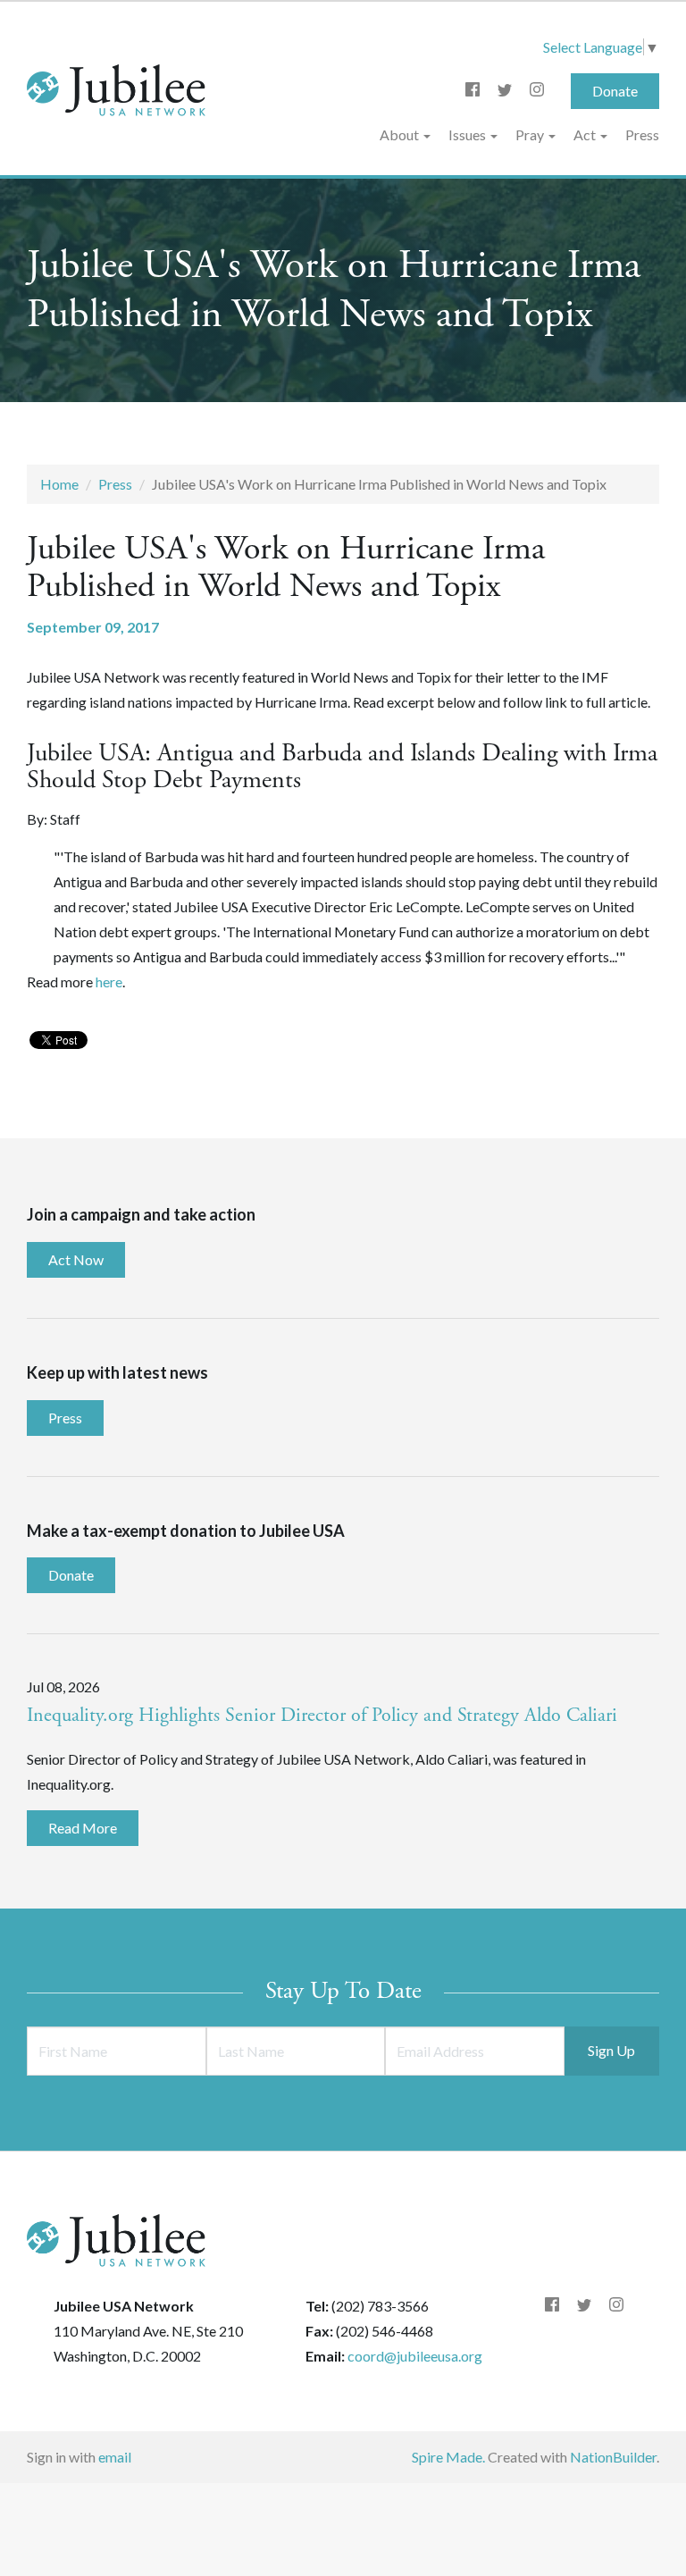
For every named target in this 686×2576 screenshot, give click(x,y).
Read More (83, 1828)
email (115, 2457)
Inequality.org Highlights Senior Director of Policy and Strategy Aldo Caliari (322, 1716)
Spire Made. (448, 2457)
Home (59, 484)
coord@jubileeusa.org (415, 2356)
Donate (615, 91)
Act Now (76, 1259)
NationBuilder (613, 2457)
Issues (468, 134)
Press (642, 134)
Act (586, 134)
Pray (531, 134)
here (109, 982)
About (401, 134)
